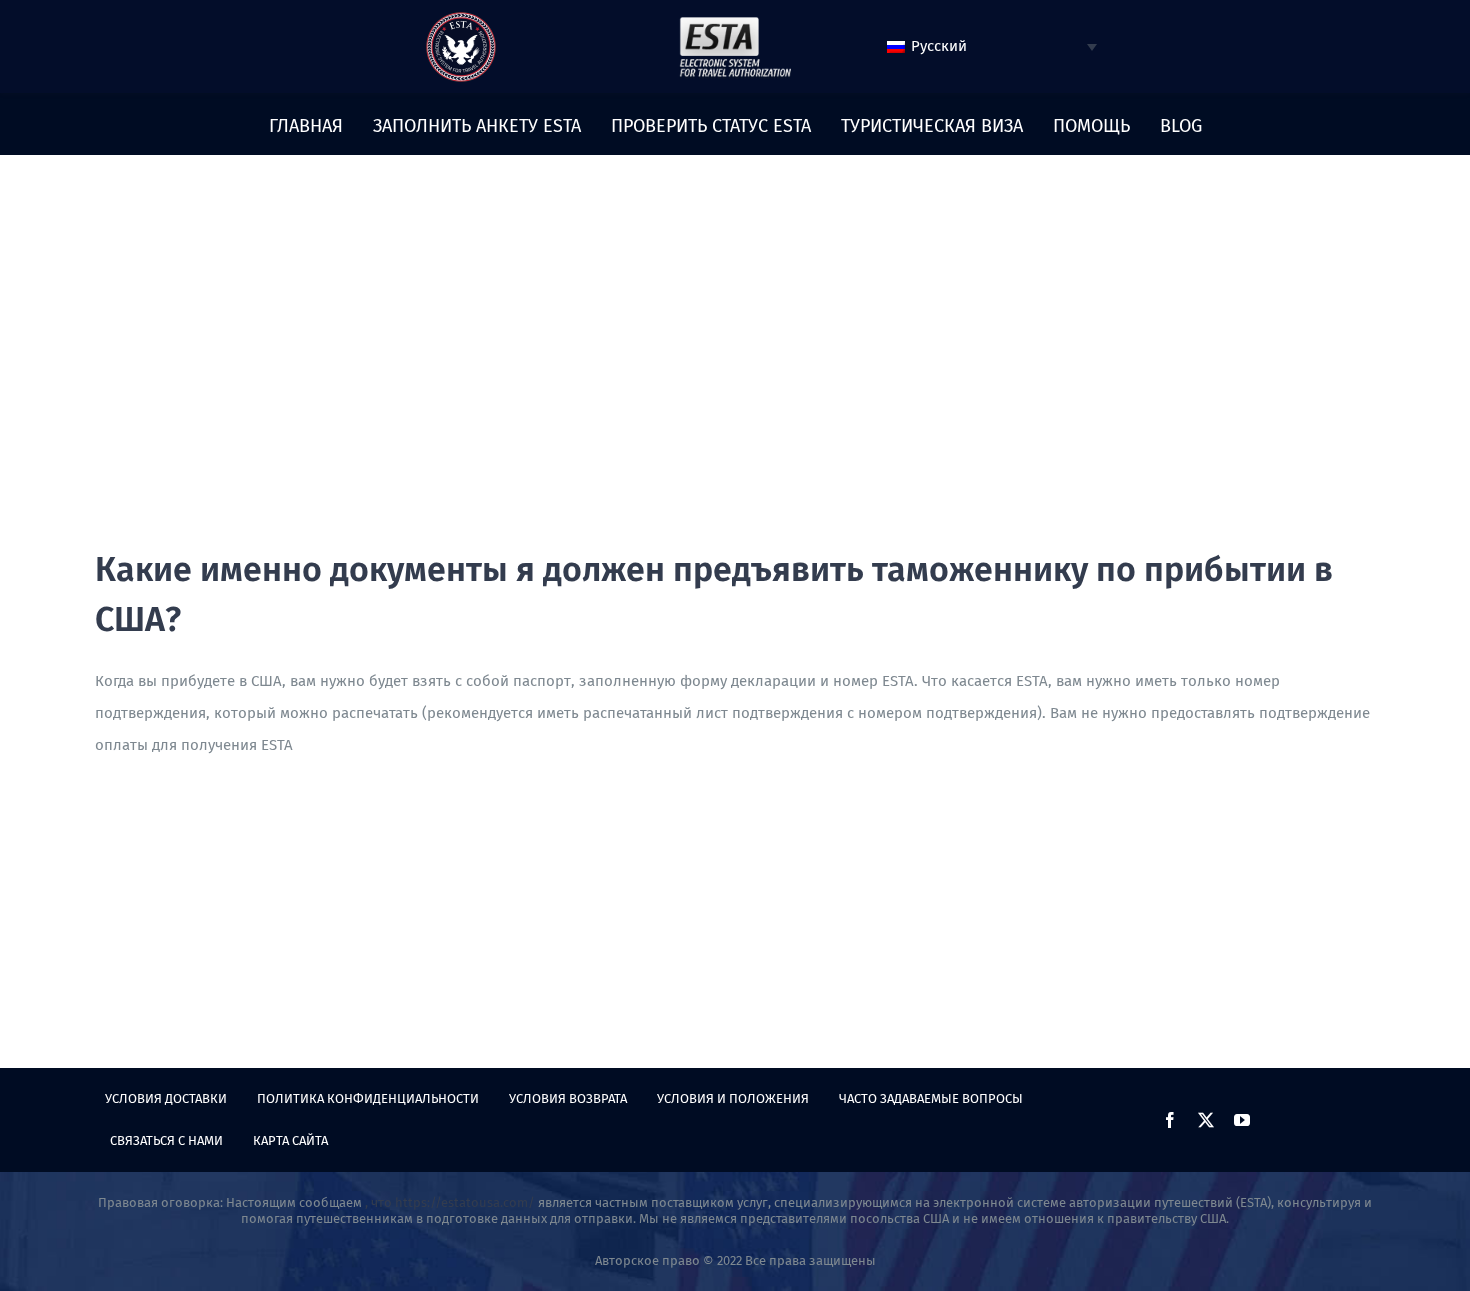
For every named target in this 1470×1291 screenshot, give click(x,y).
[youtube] (1242, 1120)
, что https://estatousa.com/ (450, 1202)
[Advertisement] (735, 395)
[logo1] (735, 22)
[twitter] (1206, 1120)
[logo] (461, 19)
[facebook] (1170, 1120)
